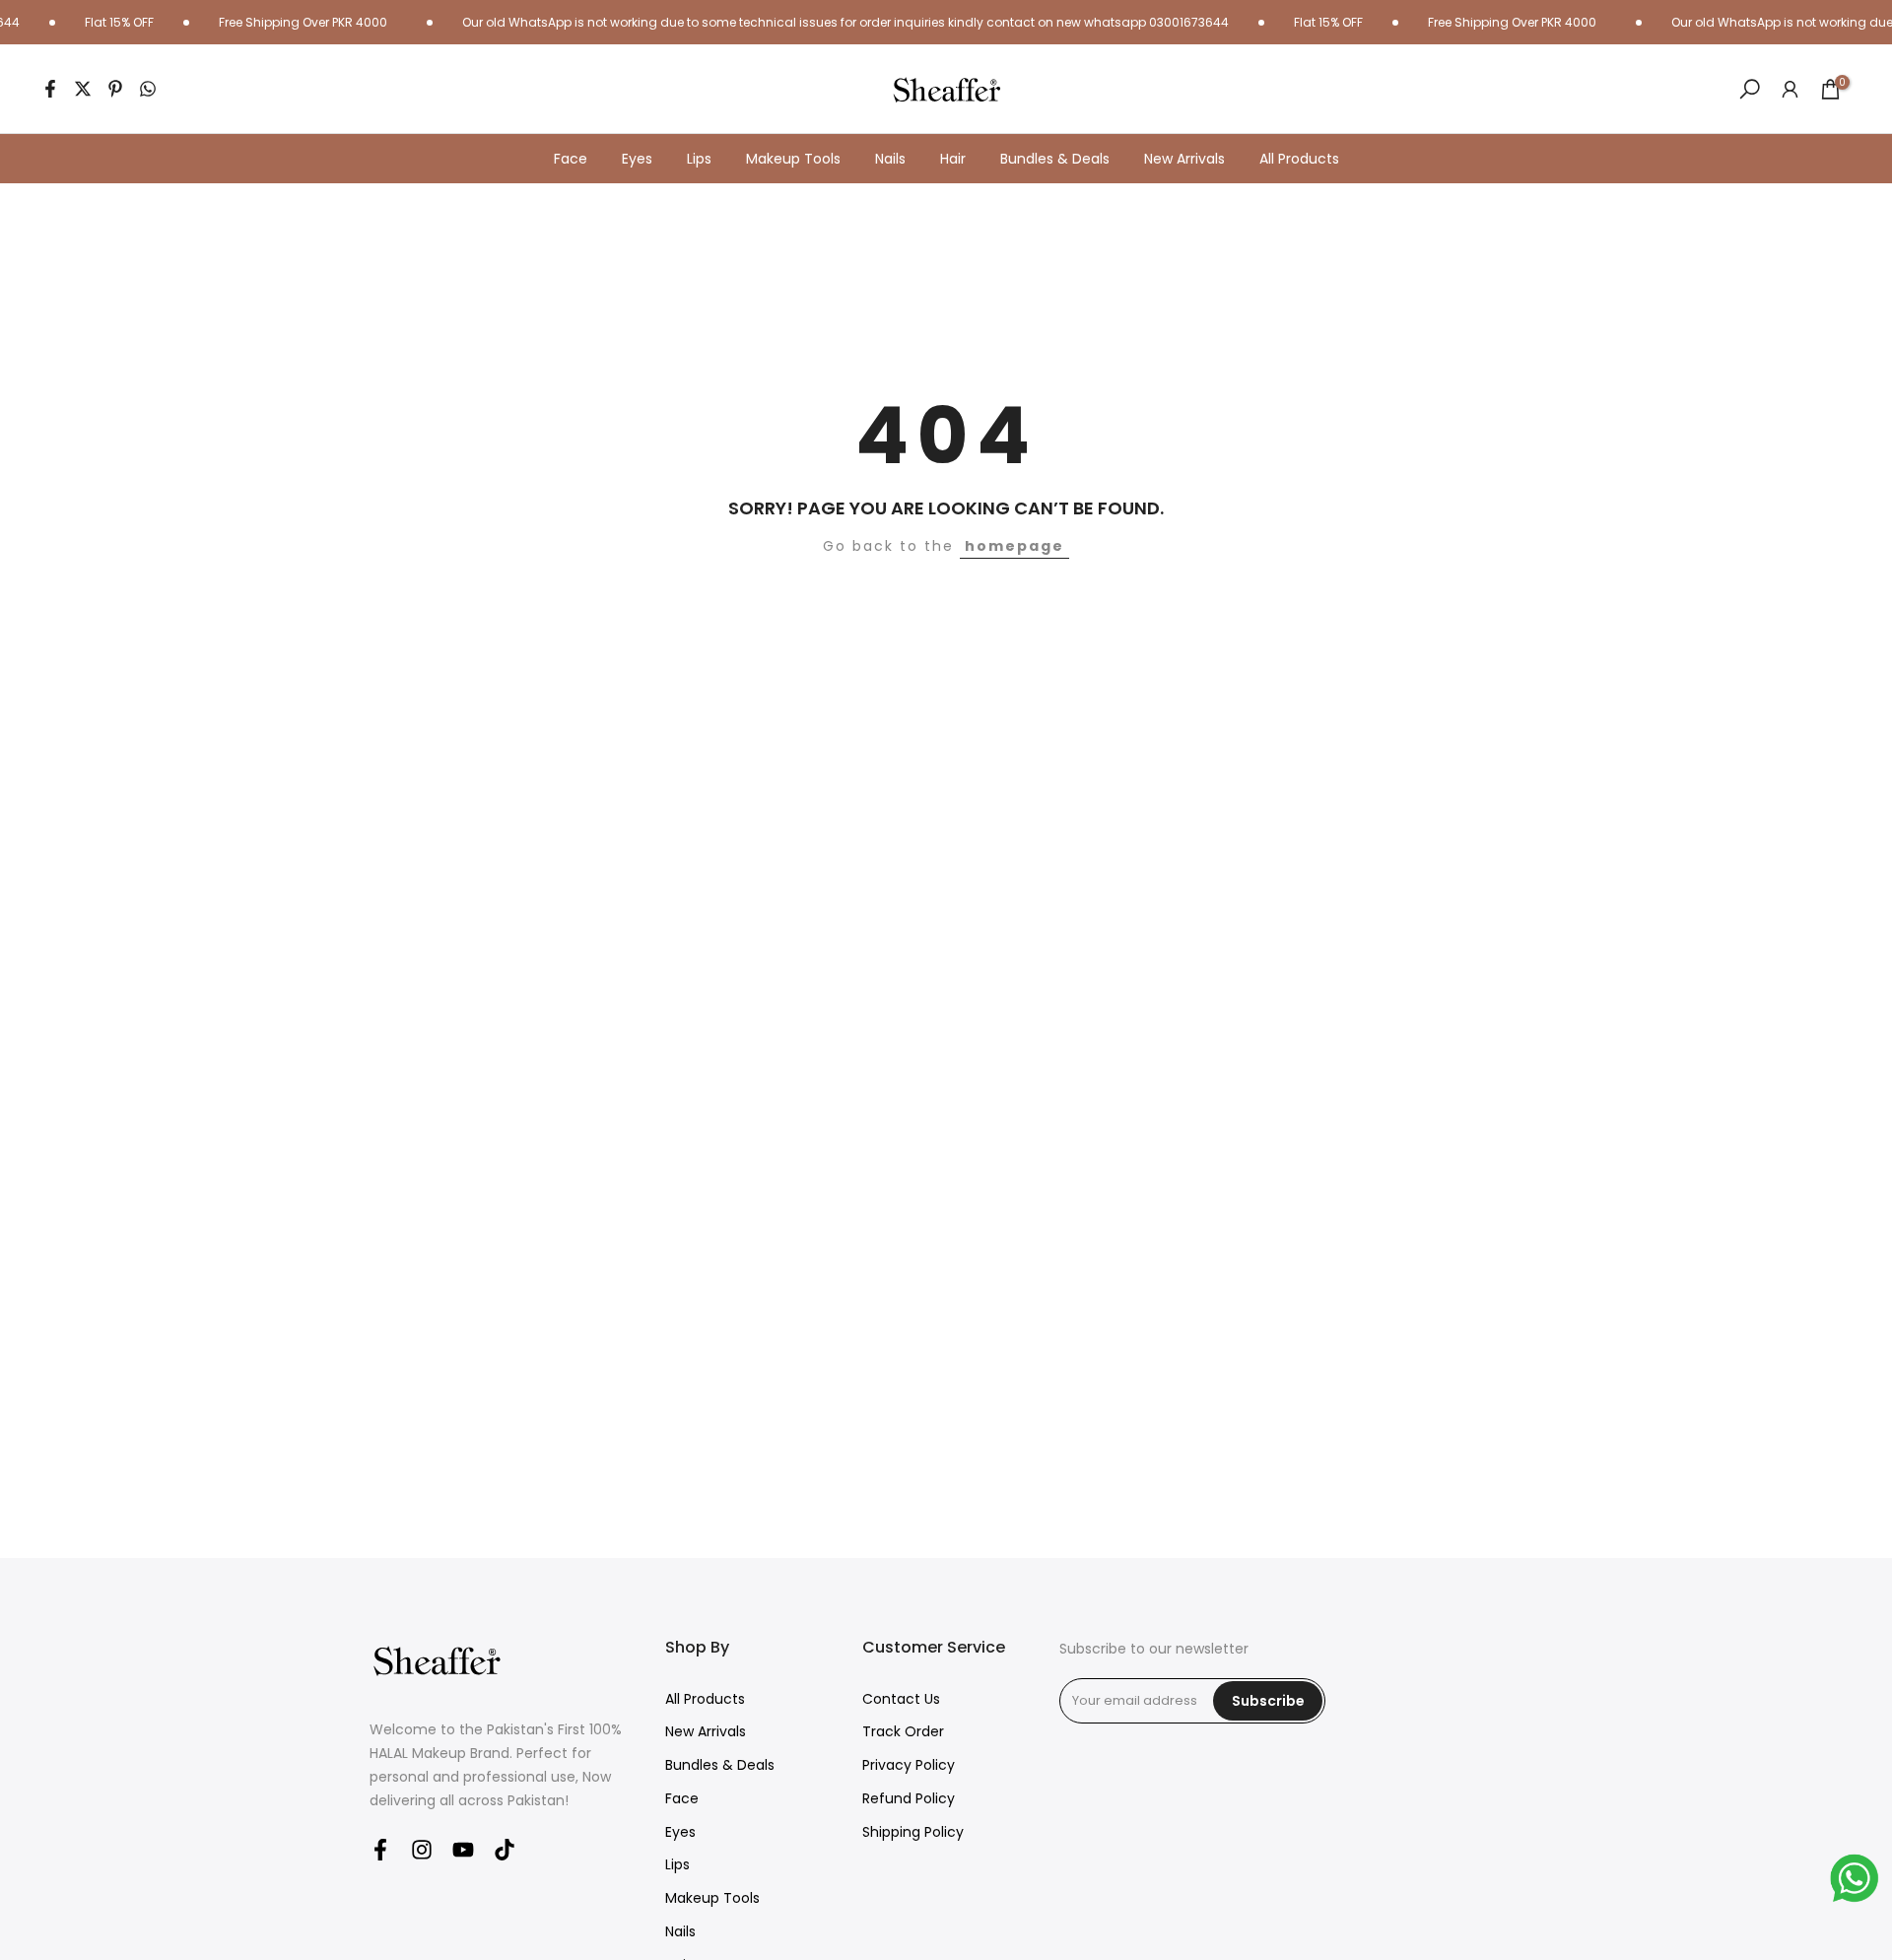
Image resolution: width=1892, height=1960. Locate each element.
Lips (699, 159)
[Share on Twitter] (83, 89)
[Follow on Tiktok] (505, 1849)
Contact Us (901, 1699)
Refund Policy (909, 1799)
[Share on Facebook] (50, 89)
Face (571, 159)
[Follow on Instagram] (422, 1849)
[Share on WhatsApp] (148, 89)
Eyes (637, 159)
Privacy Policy (909, 1765)
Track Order (903, 1732)
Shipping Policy (913, 1832)
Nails (890, 159)
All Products (1299, 159)
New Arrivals (1184, 159)
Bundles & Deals (1055, 159)
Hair (953, 159)
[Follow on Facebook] (380, 1849)
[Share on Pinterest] (115, 89)
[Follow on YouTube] (463, 1849)
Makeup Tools (793, 159)
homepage (1014, 546)
